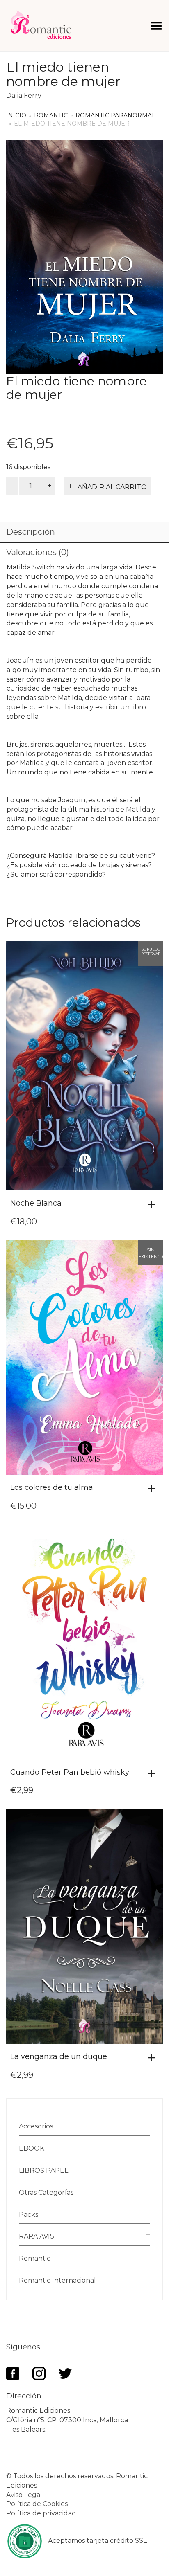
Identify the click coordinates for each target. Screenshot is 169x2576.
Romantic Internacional (57, 2280)
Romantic (51, 115)
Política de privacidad (41, 2513)
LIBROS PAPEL (43, 2170)
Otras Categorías (46, 2192)
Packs (29, 2215)
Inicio (16, 115)
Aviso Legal (24, 2495)
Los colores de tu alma (52, 1487)
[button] (153, 1204)
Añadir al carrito (112, 487)
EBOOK (32, 2148)
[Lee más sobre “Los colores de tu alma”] (153, 1489)
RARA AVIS (37, 2236)
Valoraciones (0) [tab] (38, 552)
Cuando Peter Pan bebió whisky (70, 1772)
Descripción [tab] (31, 532)
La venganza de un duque (59, 2056)
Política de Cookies (37, 2504)
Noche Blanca (36, 1203)
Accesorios (36, 2126)
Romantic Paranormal (115, 115)
